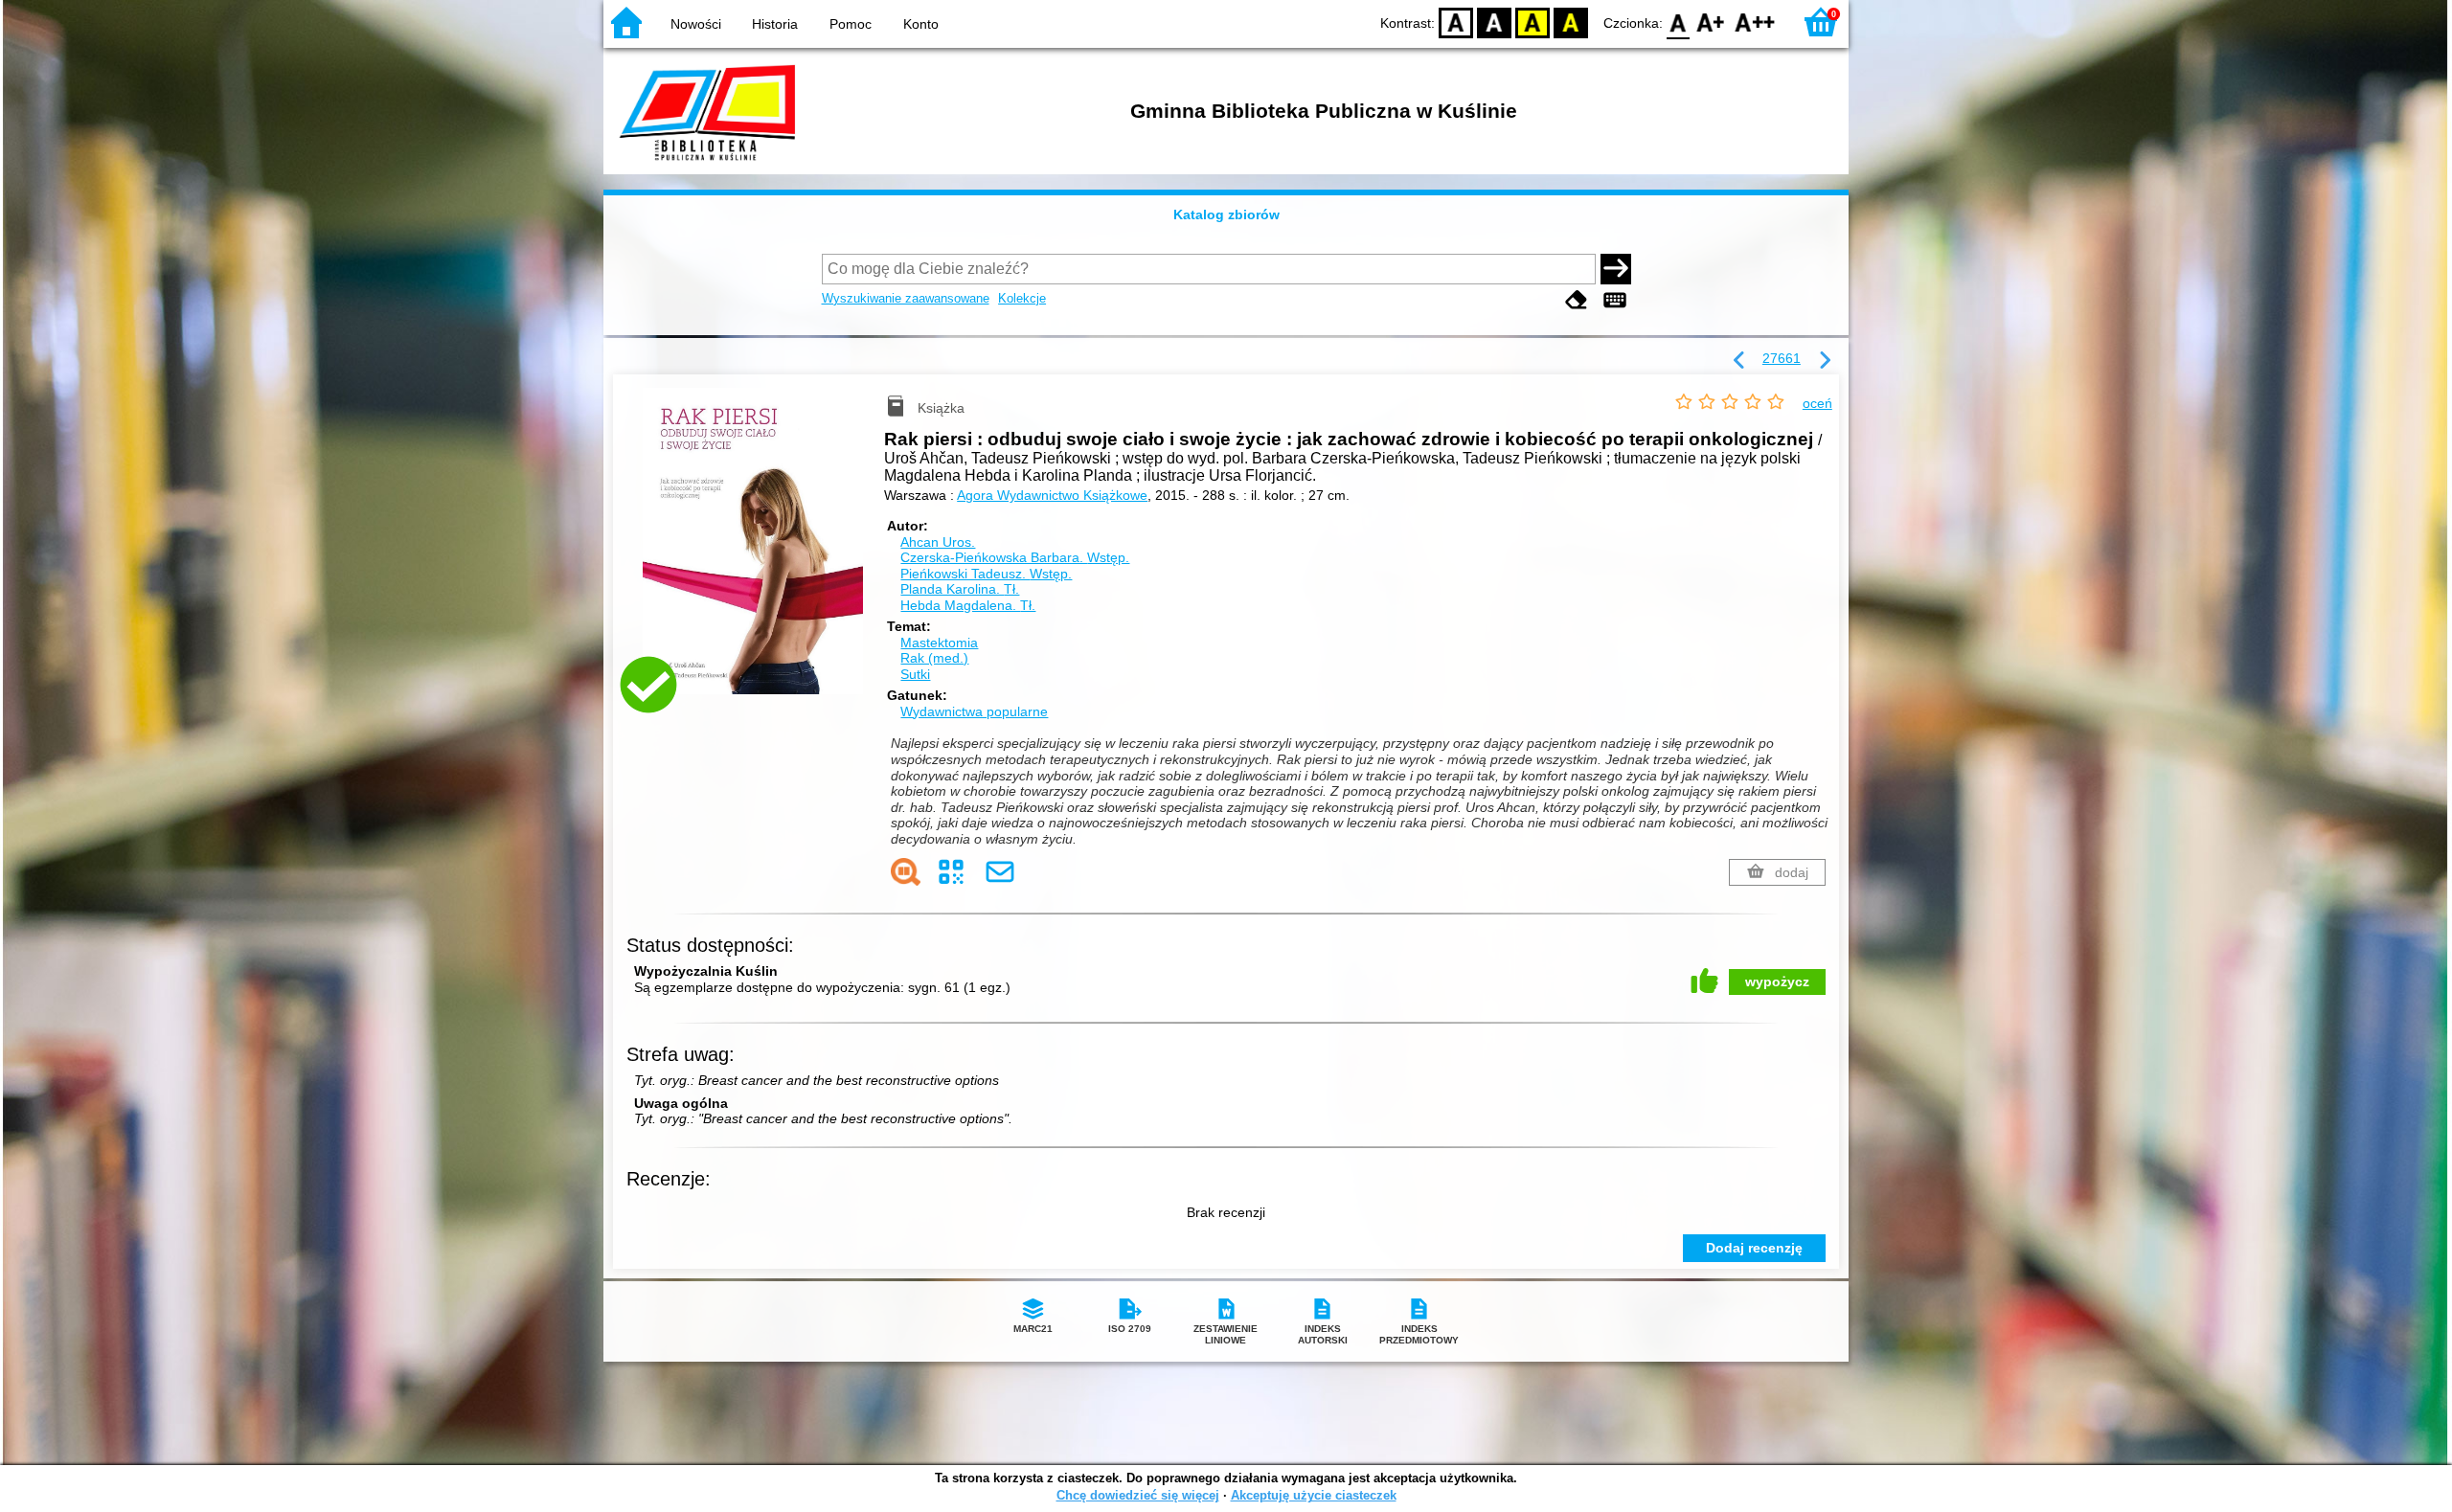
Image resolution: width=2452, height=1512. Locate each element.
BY (1571, 22)
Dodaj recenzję (1754, 1248)
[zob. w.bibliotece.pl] (906, 872)
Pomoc (851, 24)
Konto (921, 24)
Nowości (696, 24)
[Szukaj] (1616, 269)
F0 (1679, 22)
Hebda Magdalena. (968, 605)
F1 (1711, 22)
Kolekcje (1022, 298)
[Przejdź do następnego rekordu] (1825, 361)
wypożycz (1777, 982)
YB (1532, 22)
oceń (1817, 403)
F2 (1755, 22)
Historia (775, 24)
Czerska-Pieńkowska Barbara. (1015, 557)
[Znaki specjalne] (1615, 300)
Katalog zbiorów (1226, 214)
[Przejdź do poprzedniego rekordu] (1739, 361)
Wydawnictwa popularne (974, 711)
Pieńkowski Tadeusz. (986, 574)
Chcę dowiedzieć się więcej (1138, 1495)
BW (1494, 22)
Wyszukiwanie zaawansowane (906, 298)
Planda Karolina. (960, 589)
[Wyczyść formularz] (1577, 300)
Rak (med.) (934, 658)
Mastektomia (939, 643)
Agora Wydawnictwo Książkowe (1052, 495)
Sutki (915, 674)
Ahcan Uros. (938, 542)
